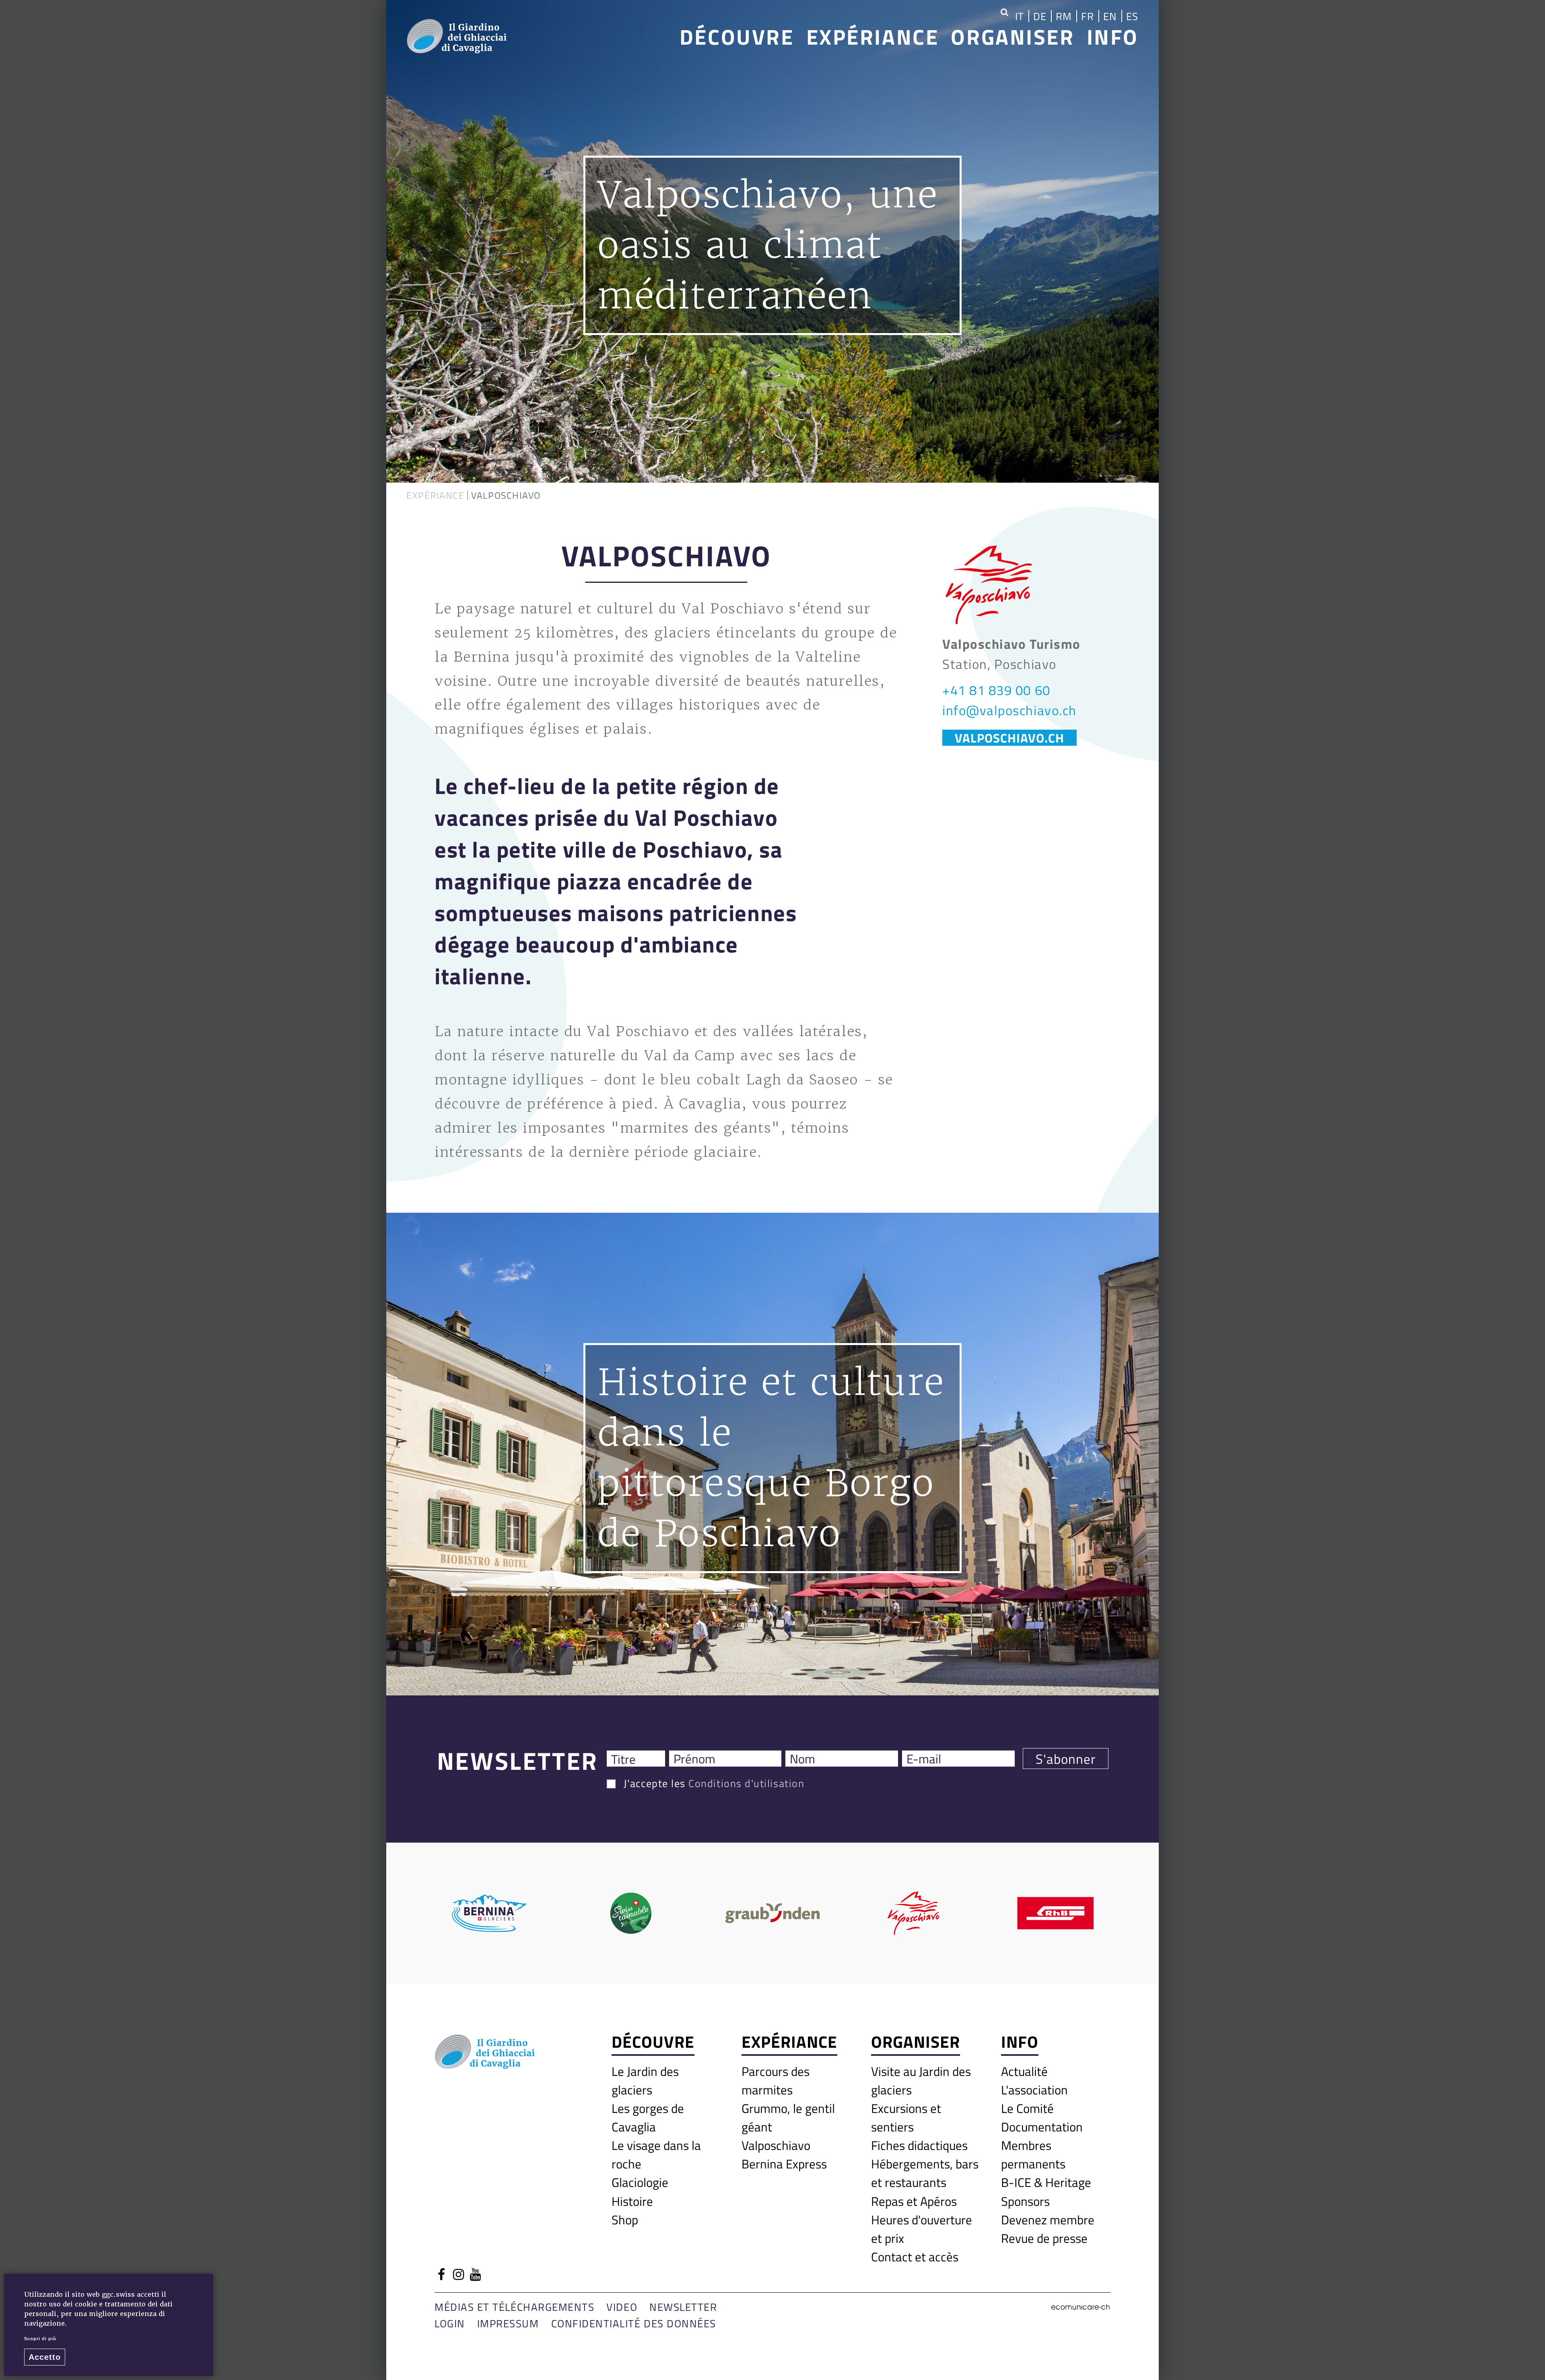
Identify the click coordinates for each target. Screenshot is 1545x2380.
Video (622, 2307)
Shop (625, 2220)
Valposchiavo (776, 2145)
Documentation (1042, 2127)
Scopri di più (40, 2339)
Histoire (632, 2201)
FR (1088, 16)
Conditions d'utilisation (746, 1783)
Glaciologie (640, 2182)
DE (1040, 16)
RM (1064, 16)
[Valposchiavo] (914, 1913)
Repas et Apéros (914, 2201)
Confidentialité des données (634, 2323)
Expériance (873, 36)
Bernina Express (784, 2164)
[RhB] (1056, 1913)
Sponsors (1025, 2201)
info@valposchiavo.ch (1009, 710)
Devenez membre (1048, 2220)
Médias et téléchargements (514, 2307)
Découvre (737, 36)
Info (1113, 36)
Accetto (45, 2357)
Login (450, 2323)
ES (1132, 16)
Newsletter (683, 2307)
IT (1020, 16)
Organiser (1012, 36)
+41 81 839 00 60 (996, 690)
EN (1110, 16)
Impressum (508, 2323)
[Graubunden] (772, 1913)
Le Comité (1027, 2108)
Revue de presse (1044, 2238)
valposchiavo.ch (1009, 738)
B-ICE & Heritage (1046, 2182)
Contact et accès (915, 2257)
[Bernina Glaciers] (489, 1913)
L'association (1034, 2090)
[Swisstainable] (631, 1913)
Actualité (1024, 2071)
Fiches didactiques (919, 2145)
